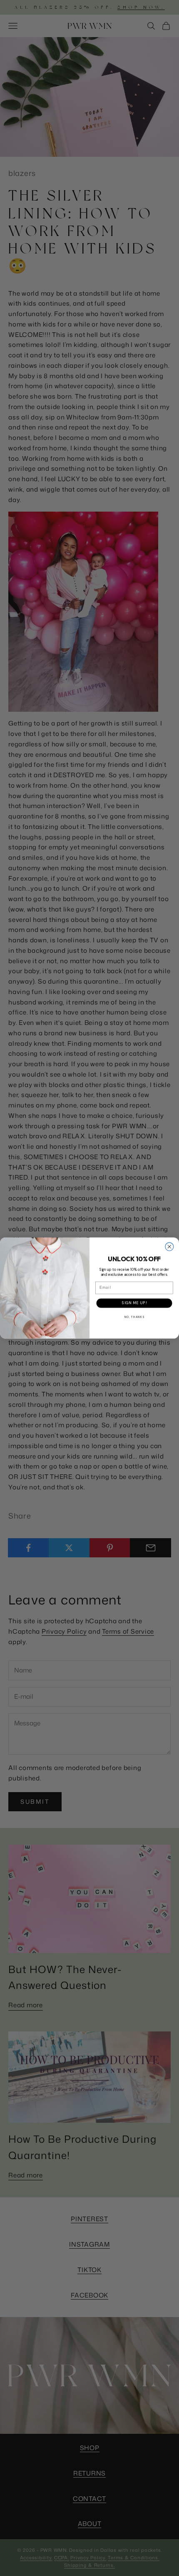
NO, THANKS (134, 1317)
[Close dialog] (169, 1247)
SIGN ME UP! (134, 1303)
